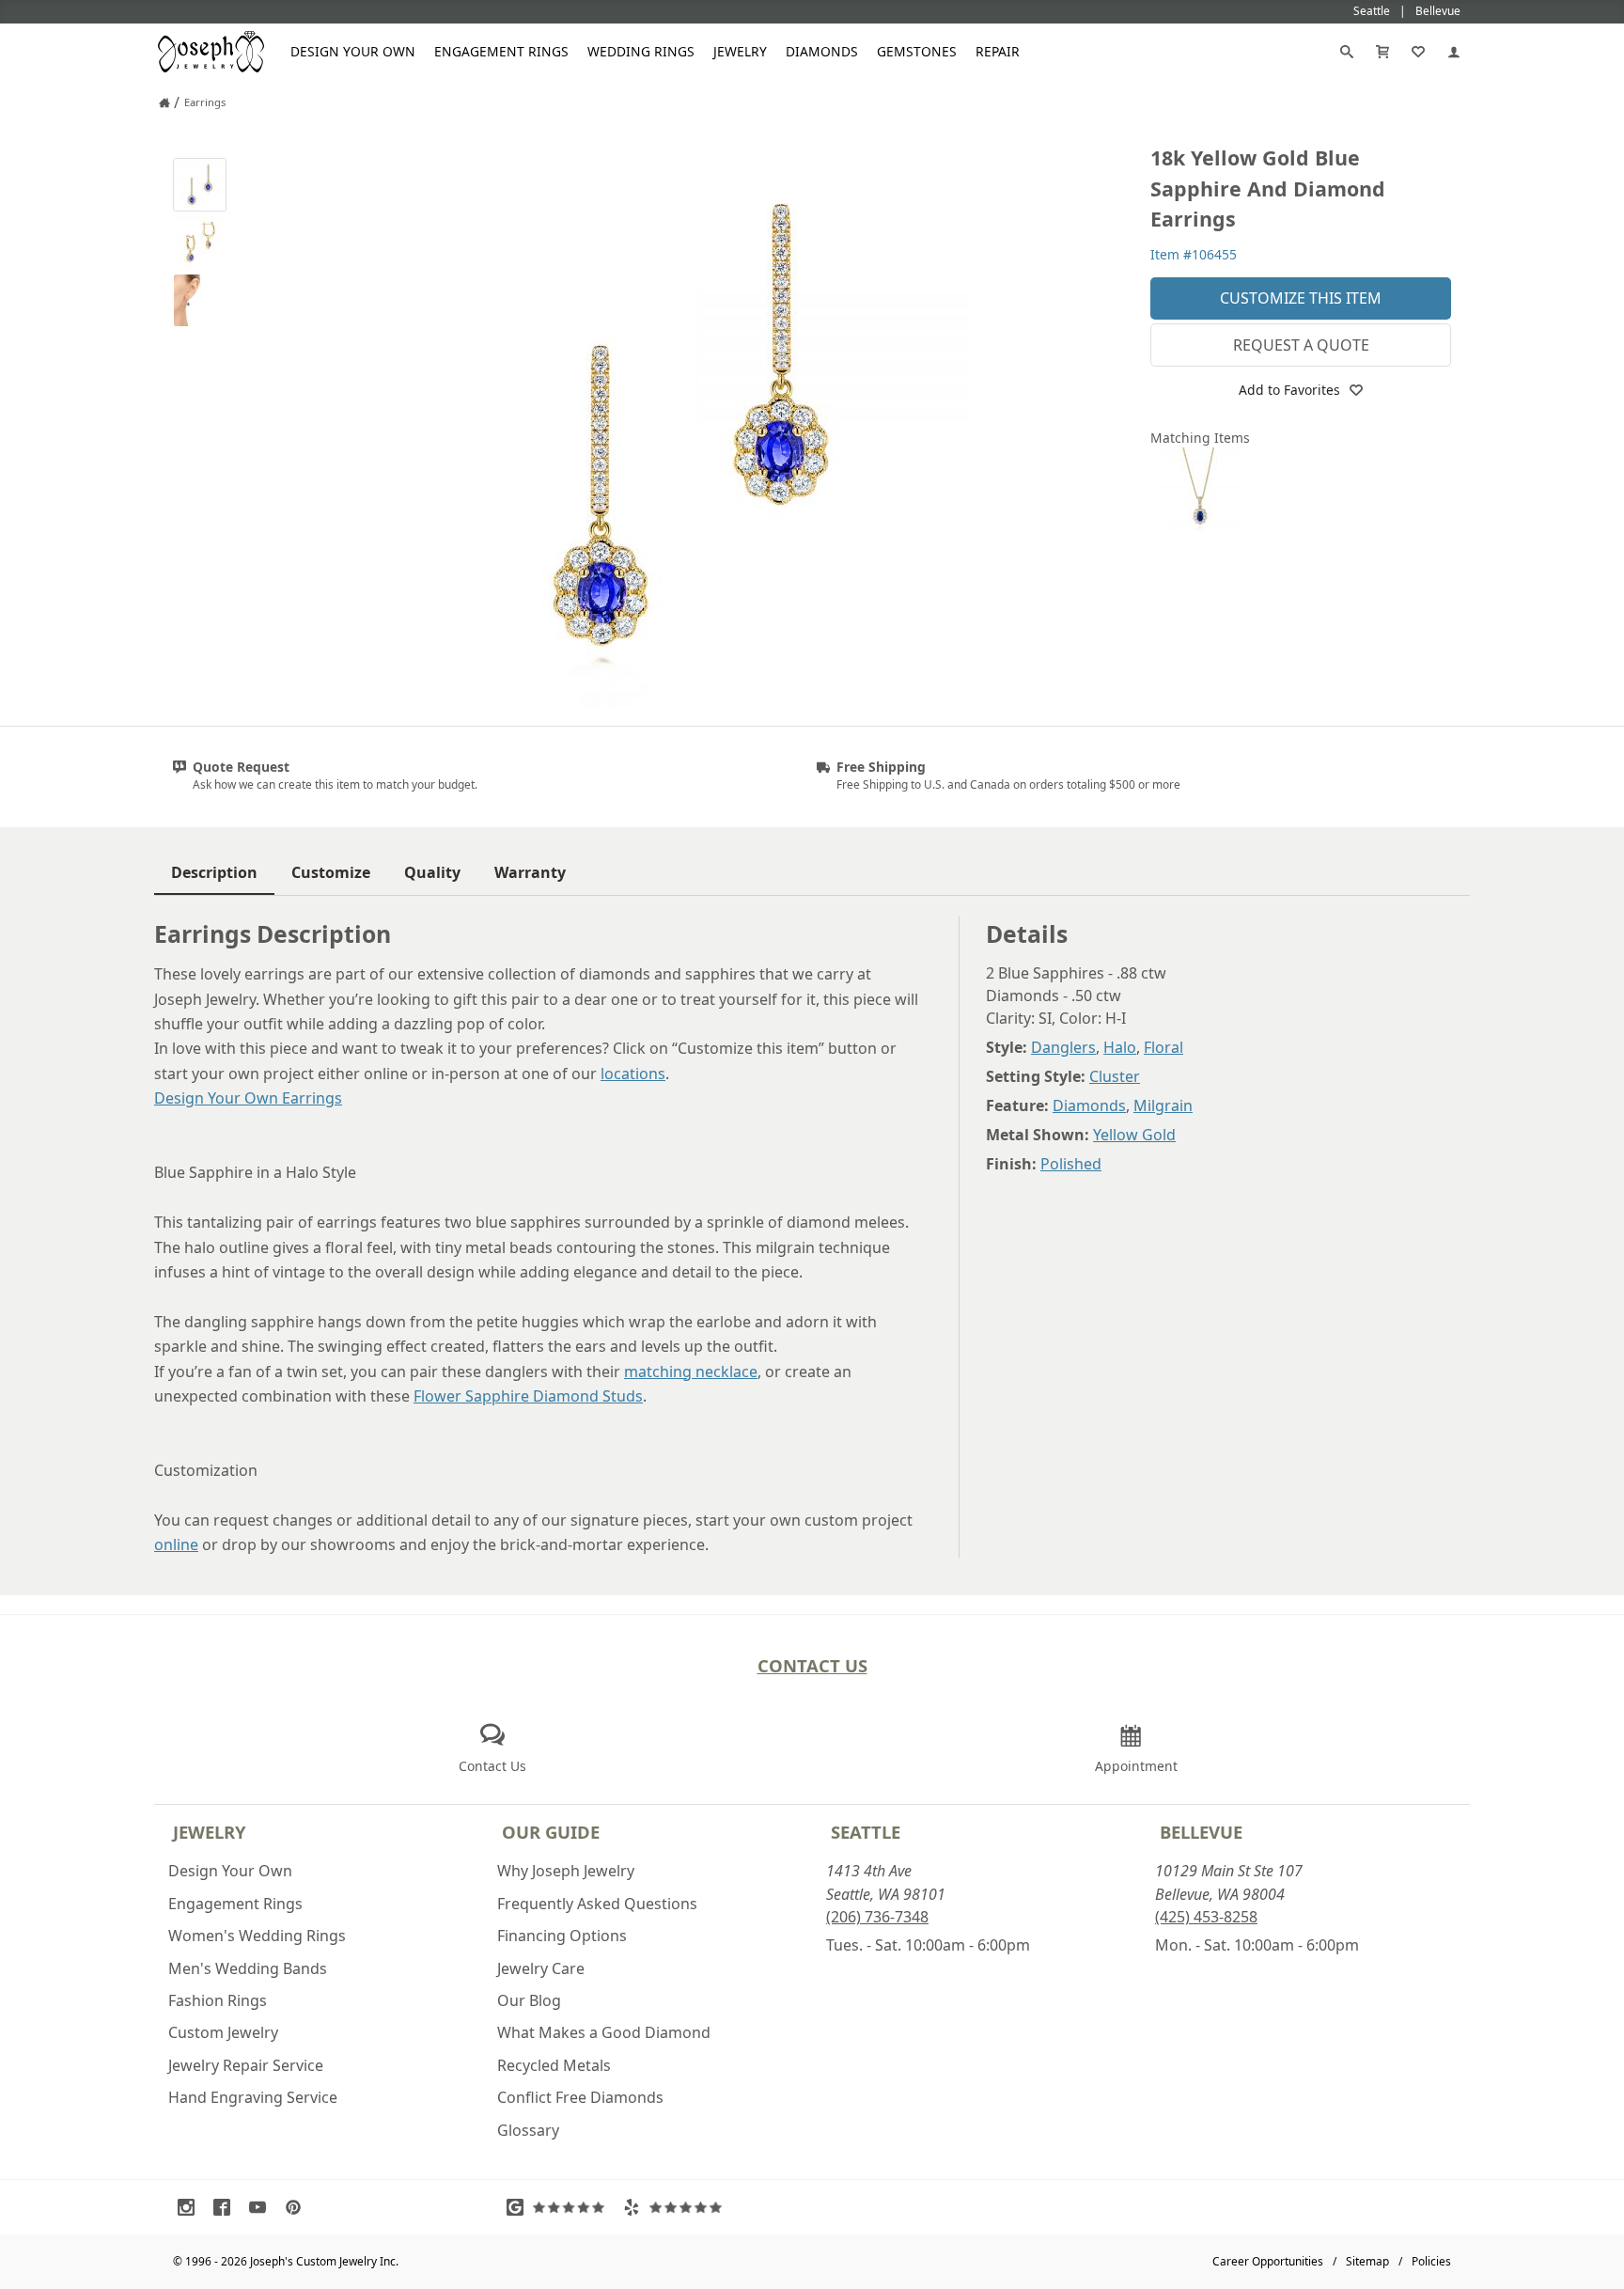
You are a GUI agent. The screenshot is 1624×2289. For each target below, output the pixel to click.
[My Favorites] (1418, 52)
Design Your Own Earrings (248, 1098)
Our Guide (551, 1832)
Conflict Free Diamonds (580, 2097)
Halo (1120, 1047)
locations (633, 1074)
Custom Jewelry (223, 2032)
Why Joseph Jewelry (566, 1871)
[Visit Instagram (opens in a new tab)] (191, 2207)
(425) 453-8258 (1206, 1917)
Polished (1071, 1164)
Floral (1163, 1047)
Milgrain (1163, 1105)
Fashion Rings (218, 2000)
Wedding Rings (641, 51)
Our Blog (529, 2000)
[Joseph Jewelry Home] (164, 102)
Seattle (866, 1832)
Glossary (528, 2130)
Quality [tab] (432, 872)
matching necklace (691, 1372)
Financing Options (562, 1936)
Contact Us (812, 1665)
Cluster (1115, 1076)
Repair (998, 51)
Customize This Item (1301, 298)
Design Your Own (353, 51)
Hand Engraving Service (253, 2097)
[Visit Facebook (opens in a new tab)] (226, 2207)
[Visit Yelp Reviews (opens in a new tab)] (677, 2207)
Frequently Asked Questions (597, 1904)
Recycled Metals (554, 2065)
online (176, 1544)
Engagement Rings (501, 51)
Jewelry (740, 51)
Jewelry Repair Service (246, 2065)
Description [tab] (214, 872)
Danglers (1063, 1047)
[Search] (1347, 52)
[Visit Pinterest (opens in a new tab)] (298, 2207)
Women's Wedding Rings (257, 1936)
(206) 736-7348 (877, 1917)
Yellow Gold (1134, 1135)
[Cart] (1382, 52)
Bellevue (1201, 1832)
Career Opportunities (1268, 2261)
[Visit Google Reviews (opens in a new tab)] (560, 2207)
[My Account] (1454, 52)
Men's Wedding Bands (248, 1968)
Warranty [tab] (530, 872)
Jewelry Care (541, 1968)
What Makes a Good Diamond (604, 2032)
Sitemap (1367, 2261)
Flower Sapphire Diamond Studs (528, 1396)
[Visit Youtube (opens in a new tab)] (262, 2207)
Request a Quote (1301, 345)
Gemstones (917, 51)
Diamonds (822, 51)
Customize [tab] (331, 872)
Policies (1431, 2261)
